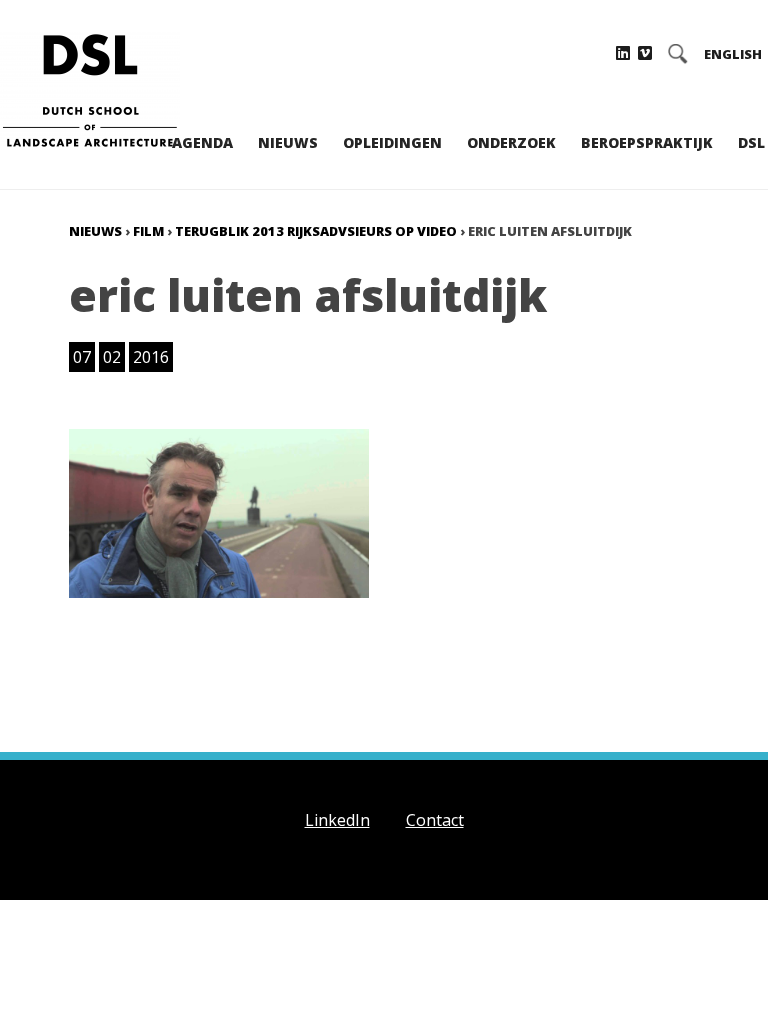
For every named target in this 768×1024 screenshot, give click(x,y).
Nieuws (288, 142)
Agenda (202, 142)
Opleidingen (392, 142)
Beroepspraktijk (647, 142)
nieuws (95, 231)
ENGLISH (733, 54)
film (148, 231)
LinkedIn (337, 820)
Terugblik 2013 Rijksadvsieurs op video (316, 231)
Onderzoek (511, 142)
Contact (435, 820)
